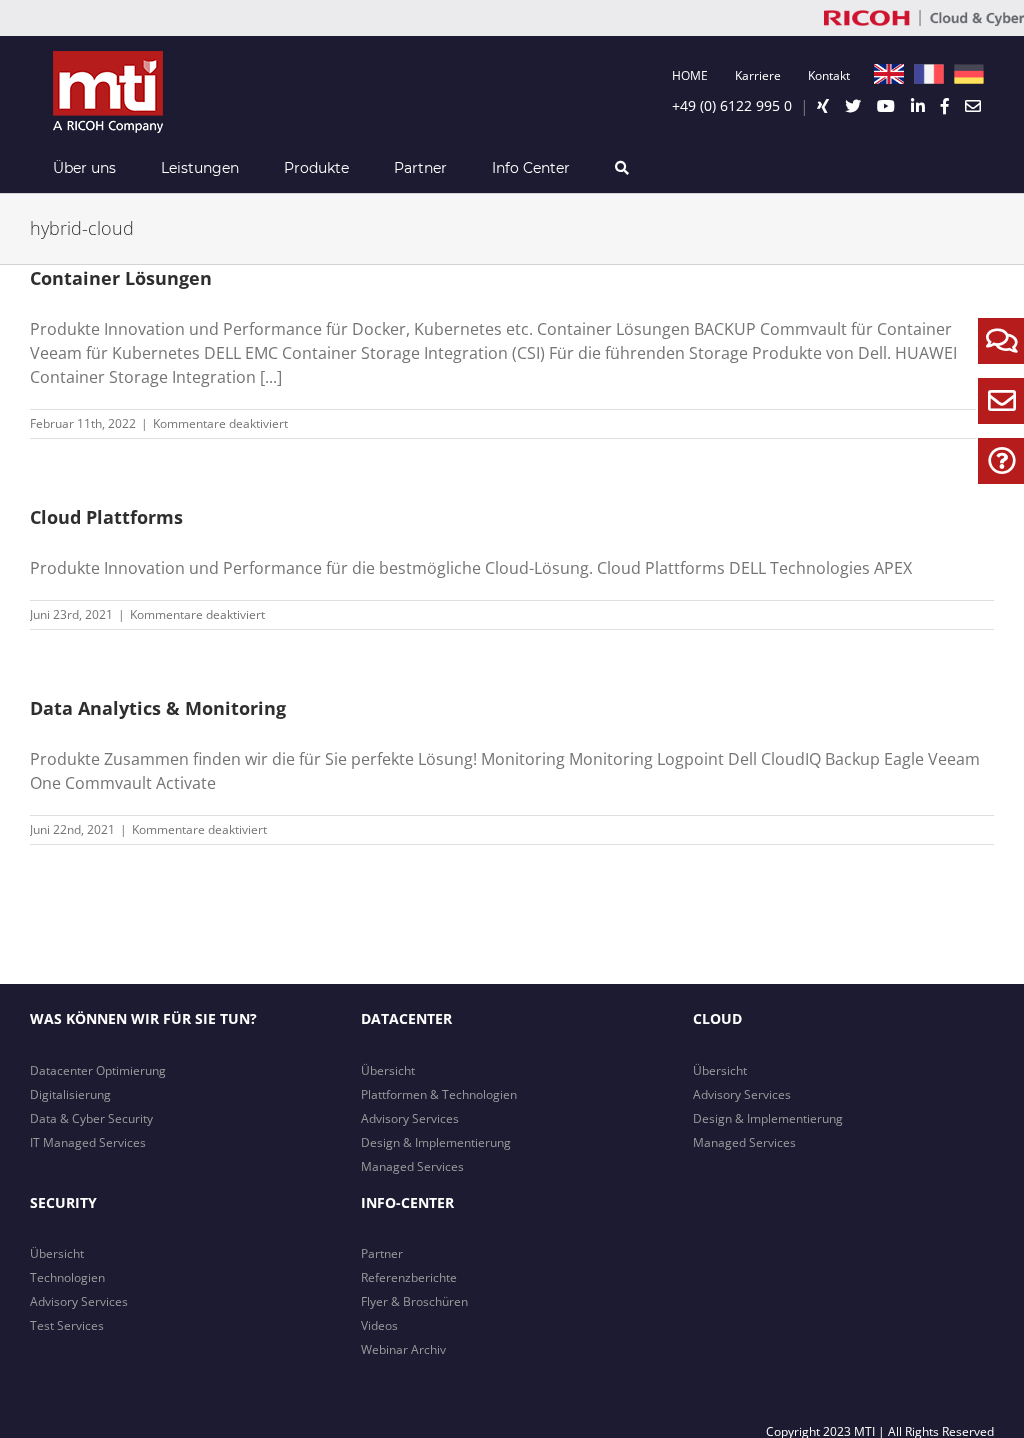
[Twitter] (853, 106)
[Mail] (973, 106)
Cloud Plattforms (106, 517)
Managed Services (412, 1166)
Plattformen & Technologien (439, 1094)
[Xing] (823, 106)
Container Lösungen (121, 278)
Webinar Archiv (403, 1349)
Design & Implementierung (436, 1142)
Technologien (67, 1277)
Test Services (67, 1325)
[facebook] (945, 106)
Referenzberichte (409, 1277)
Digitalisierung (70, 1094)
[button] (621, 168)
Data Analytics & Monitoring (158, 708)
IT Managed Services (88, 1142)
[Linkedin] (918, 106)
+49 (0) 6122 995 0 (732, 105)
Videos (379, 1325)
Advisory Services (410, 1118)
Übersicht (388, 1070)
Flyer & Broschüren (414, 1301)
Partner (382, 1253)
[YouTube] (886, 106)
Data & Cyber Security (91, 1118)
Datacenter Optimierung (98, 1070)
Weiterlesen (960, 423)
